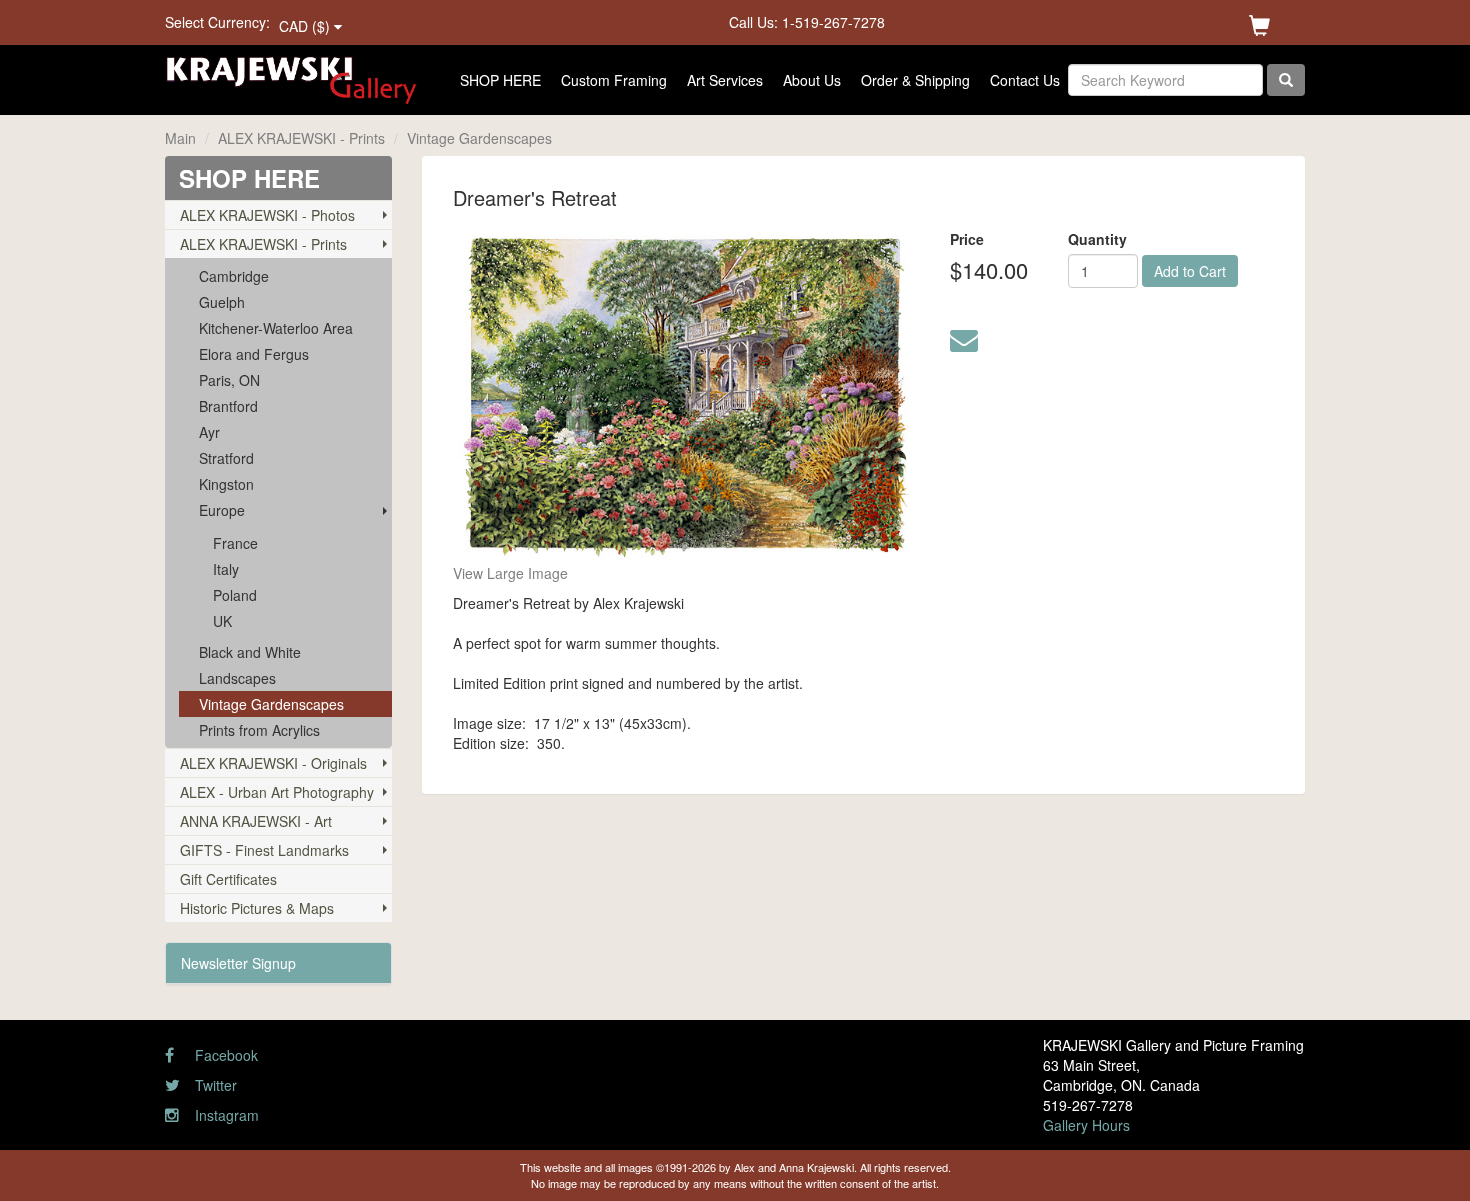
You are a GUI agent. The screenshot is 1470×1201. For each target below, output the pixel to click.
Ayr (209, 432)
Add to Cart (1190, 271)
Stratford (226, 458)
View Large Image (510, 573)
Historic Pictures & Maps (257, 908)
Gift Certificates (228, 879)
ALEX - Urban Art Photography (277, 792)
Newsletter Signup (238, 963)
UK (222, 621)
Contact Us (1025, 80)
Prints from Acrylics (259, 730)
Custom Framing (614, 80)
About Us (812, 80)
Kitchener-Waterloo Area (276, 328)
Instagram (225, 1115)
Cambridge (234, 276)
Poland (235, 595)
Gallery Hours (1086, 1125)
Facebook (224, 1055)
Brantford (228, 406)
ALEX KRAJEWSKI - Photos (267, 215)
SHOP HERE (500, 80)
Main (180, 138)
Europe (222, 510)
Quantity (1097, 239)
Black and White (250, 652)
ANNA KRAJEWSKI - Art (256, 821)
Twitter (214, 1085)
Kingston (226, 484)
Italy (226, 569)
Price (967, 239)
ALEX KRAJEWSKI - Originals (273, 763)
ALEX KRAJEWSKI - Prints (301, 138)
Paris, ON (229, 380)
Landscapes (237, 678)
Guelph (222, 302)
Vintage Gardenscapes (479, 138)
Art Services (725, 80)
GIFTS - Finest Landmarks (264, 850)
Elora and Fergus (254, 354)
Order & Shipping (915, 80)
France (235, 543)
